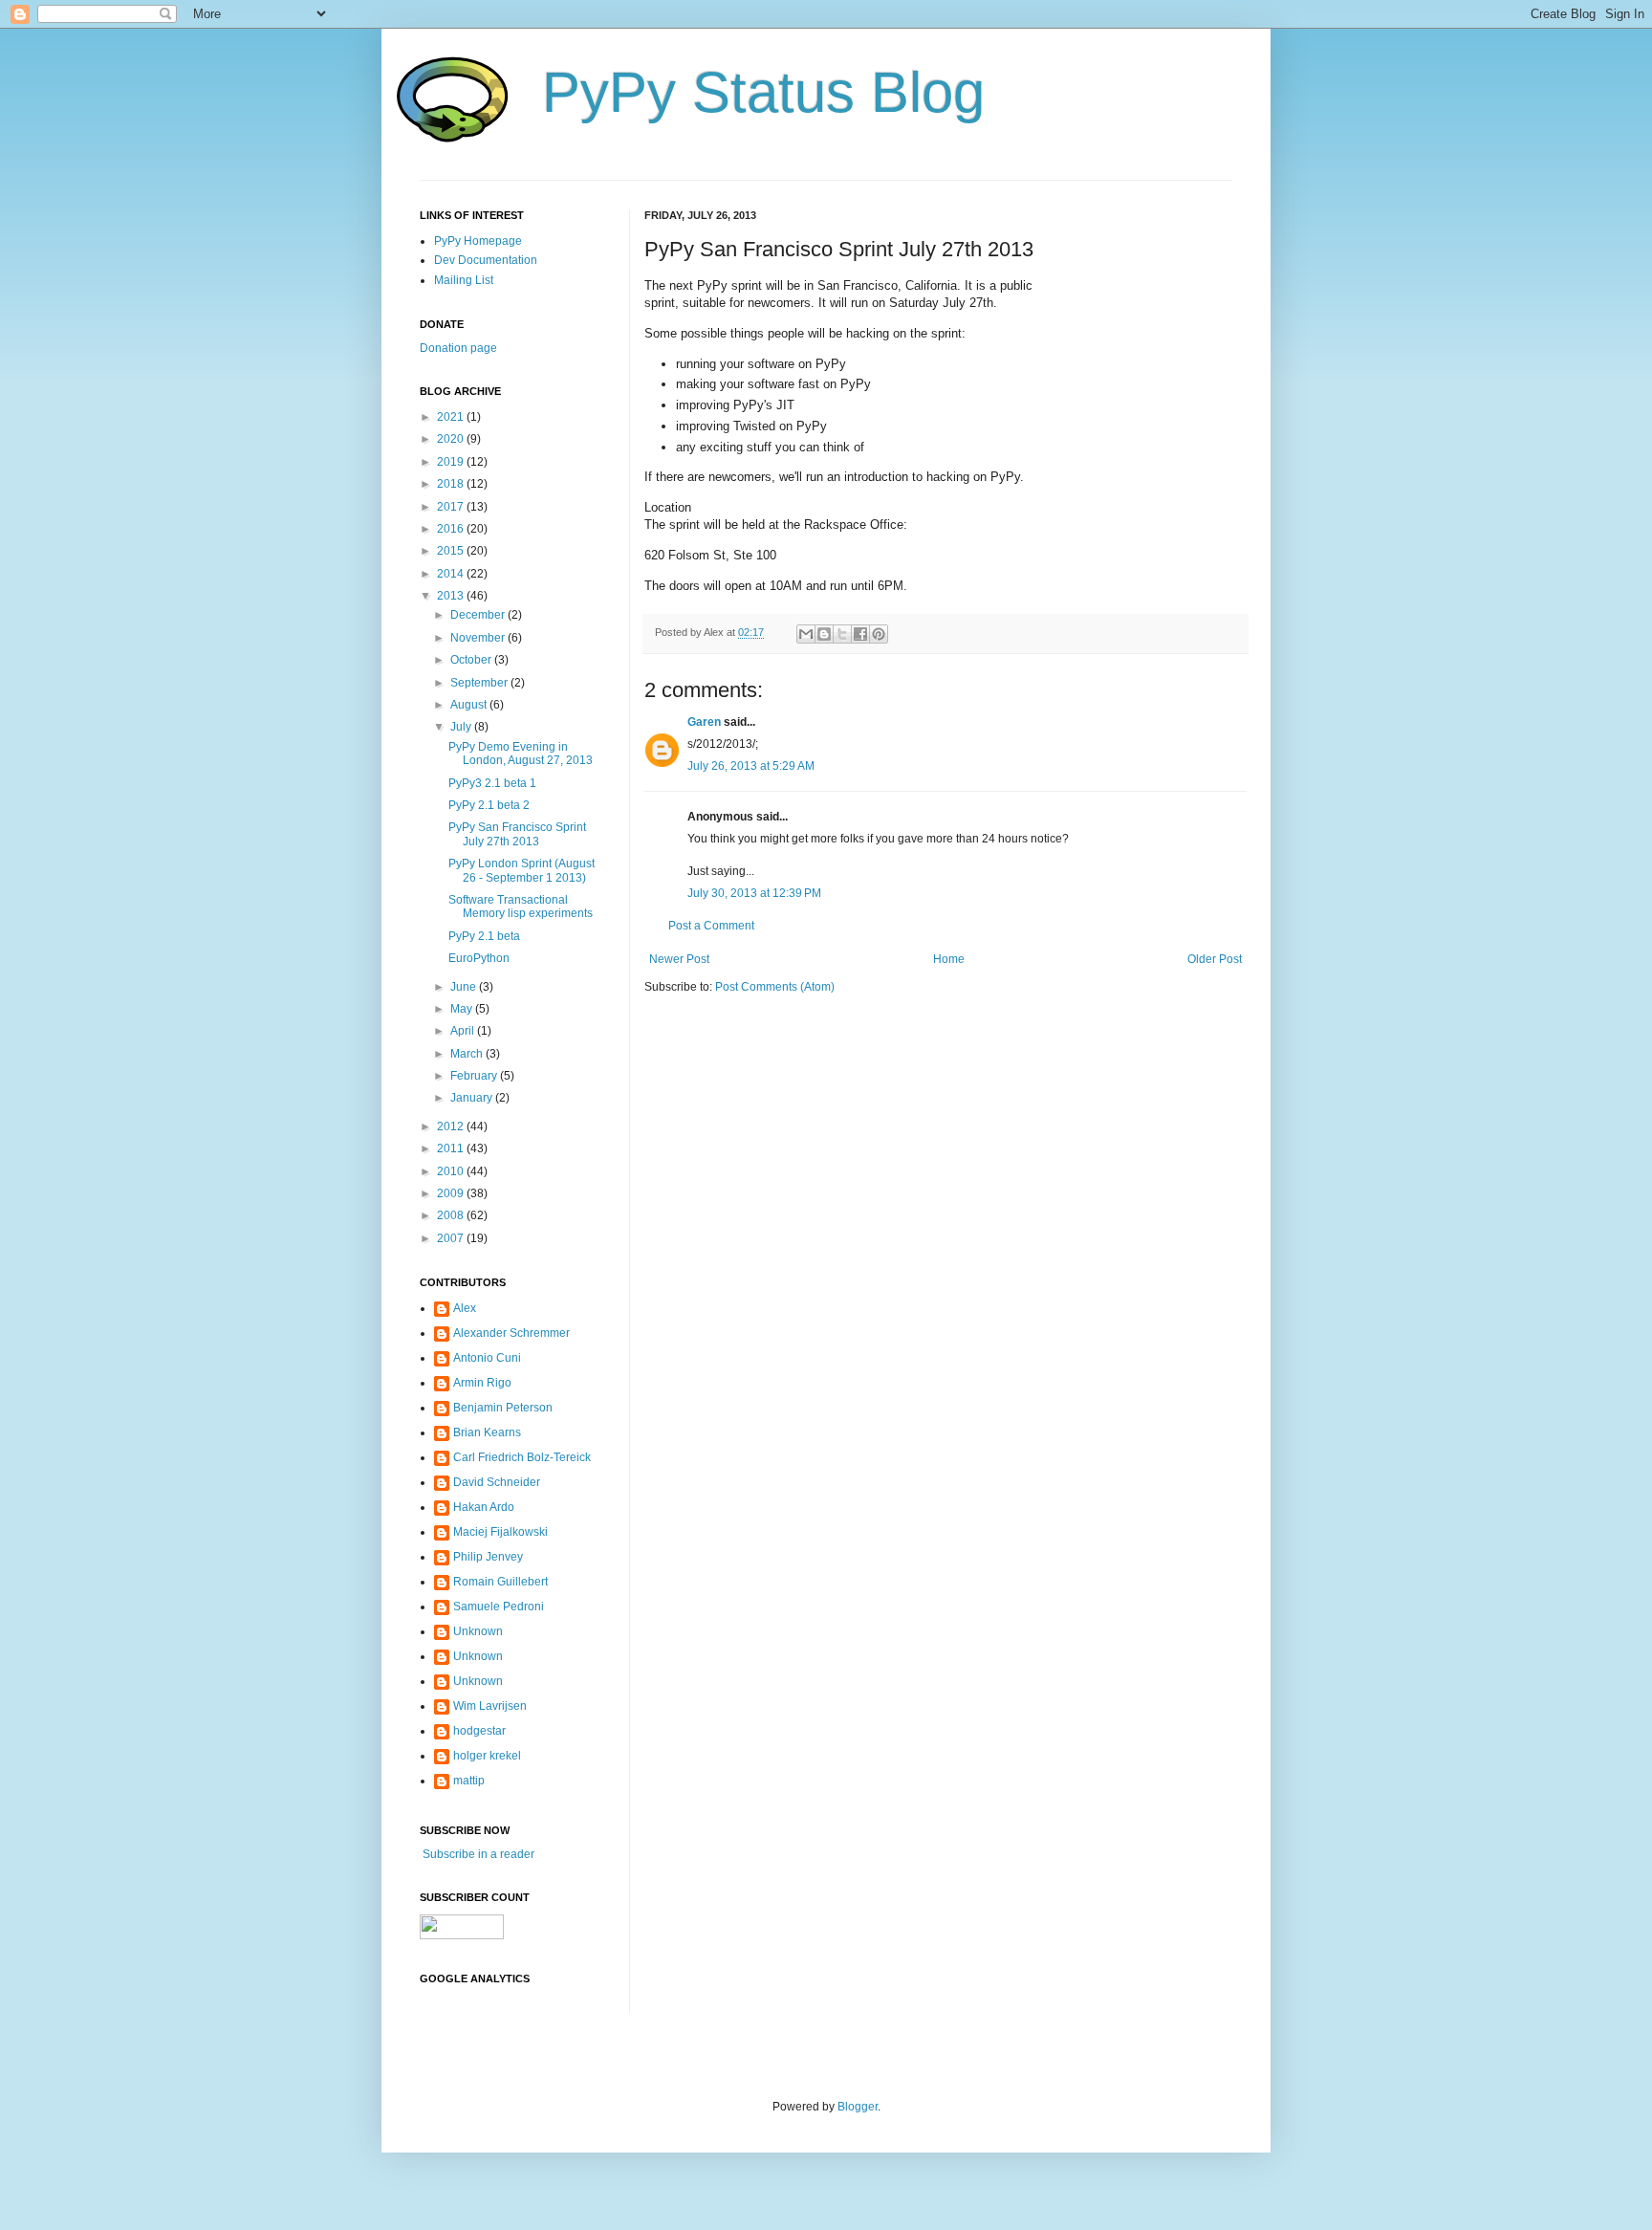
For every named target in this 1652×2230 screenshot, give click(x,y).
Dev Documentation (486, 260)
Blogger (858, 2107)
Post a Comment (711, 926)
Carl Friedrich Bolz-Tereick (522, 1457)
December (479, 615)
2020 (452, 439)
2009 (452, 1193)
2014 (452, 574)
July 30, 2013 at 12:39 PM (754, 893)
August (470, 705)
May (463, 1009)
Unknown (478, 1631)
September (480, 683)
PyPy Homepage (478, 241)
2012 (452, 1126)
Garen (704, 722)
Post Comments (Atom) (775, 987)
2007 (452, 1238)
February (475, 1076)
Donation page (458, 348)
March (468, 1054)
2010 (452, 1171)
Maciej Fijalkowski (500, 1532)
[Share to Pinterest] (879, 634)
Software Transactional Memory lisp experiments (521, 907)
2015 (452, 551)
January (473, 1098)
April (464, 1031)
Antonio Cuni (487, 1358)
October (472, 660)
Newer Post (679, 959)
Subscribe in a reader (477, 1854)
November (479, 638)
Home (949, 959)
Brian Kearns (487, 1432)
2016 (452, 529)
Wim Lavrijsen (490, 1706)
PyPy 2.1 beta (484, 936)
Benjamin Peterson (503, 1408)
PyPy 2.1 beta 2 (489, 805)
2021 (452, 417)
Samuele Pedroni (499, 1607)
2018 (452, 484)
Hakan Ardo (484, 1507)
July (462, 727)
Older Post (1215, 959)
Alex (465, 1308)
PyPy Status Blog (763, 92)
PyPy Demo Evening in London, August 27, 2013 (521, 754)
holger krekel (487, 1756)
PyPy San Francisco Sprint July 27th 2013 (517, 834)
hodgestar (479, 1731)
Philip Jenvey (488, 1557)
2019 (452, 462)
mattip (469, 1781)
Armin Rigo (482, 1383)
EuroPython (479, 958)
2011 (452, 1148)
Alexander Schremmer (511, 1333)
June (465, 987)
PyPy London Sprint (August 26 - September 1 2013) (522, 870)
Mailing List (464, 280)
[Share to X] (842, 634)
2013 (452, 596)
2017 (452, 507)
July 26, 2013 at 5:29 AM (751, 766)
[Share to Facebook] (860, 634)
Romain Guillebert (500, 1582)
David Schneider (497, 1482)
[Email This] (806, 634)
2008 (452, 1215)
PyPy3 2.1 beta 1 (492, 783)
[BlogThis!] (824, 634)
